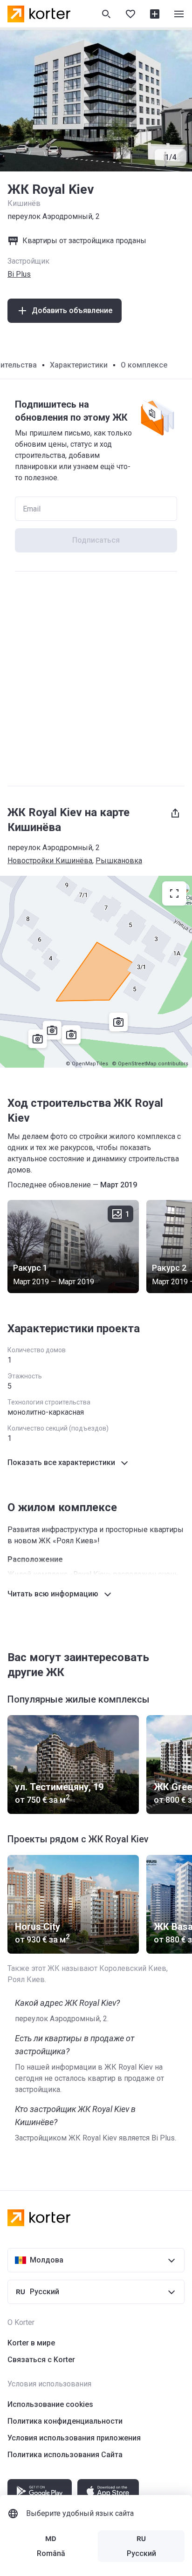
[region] (96, 972)
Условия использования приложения (74, 2438)
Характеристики (79, 365)
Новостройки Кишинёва (50, 861)
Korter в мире (31, 2343)
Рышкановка (119, 861)
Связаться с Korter (41, 2360)
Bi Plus (19, 274)
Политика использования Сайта (65, 2455)
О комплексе (144, 365)
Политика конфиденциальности (65, 2421)
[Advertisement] (96, 679)
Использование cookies (50, 2404)
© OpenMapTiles (87, 1064)
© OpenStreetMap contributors (150, 1064)
